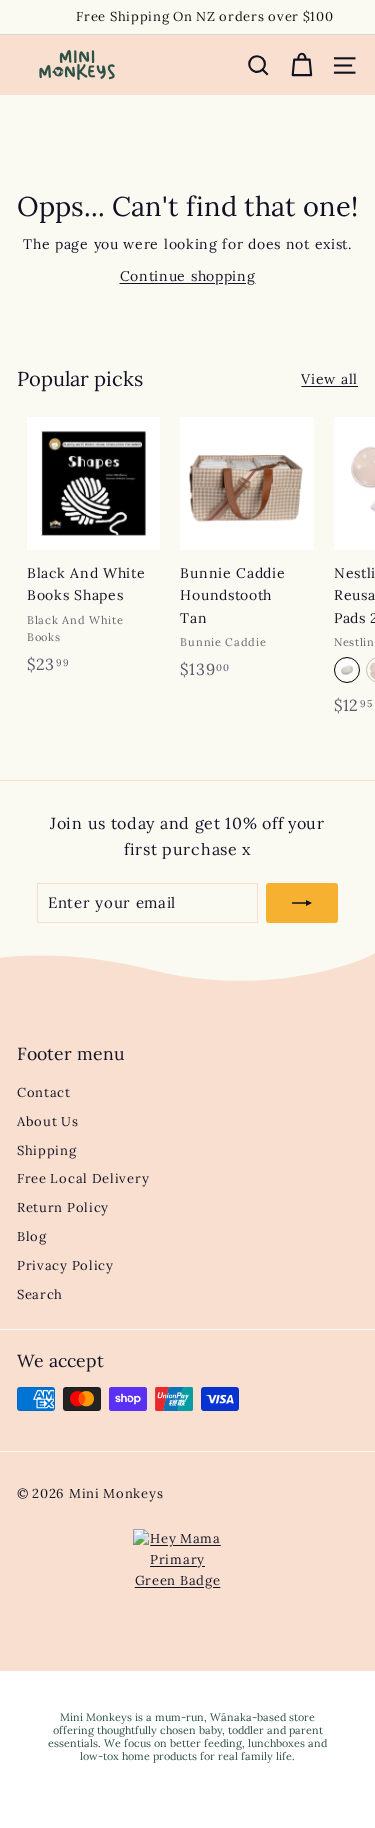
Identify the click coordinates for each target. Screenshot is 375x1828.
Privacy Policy (65, 1265)
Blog (32, 1236)
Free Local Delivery (83, 1178)
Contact (44, 1092)
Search (40, 1294)
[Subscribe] (302, 903)
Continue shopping (188, 276)
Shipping (47, 1150)
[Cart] (301, 65)
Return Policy (63, 1207)
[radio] (347, 670)
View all (329, 379)
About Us (48, 1121)
